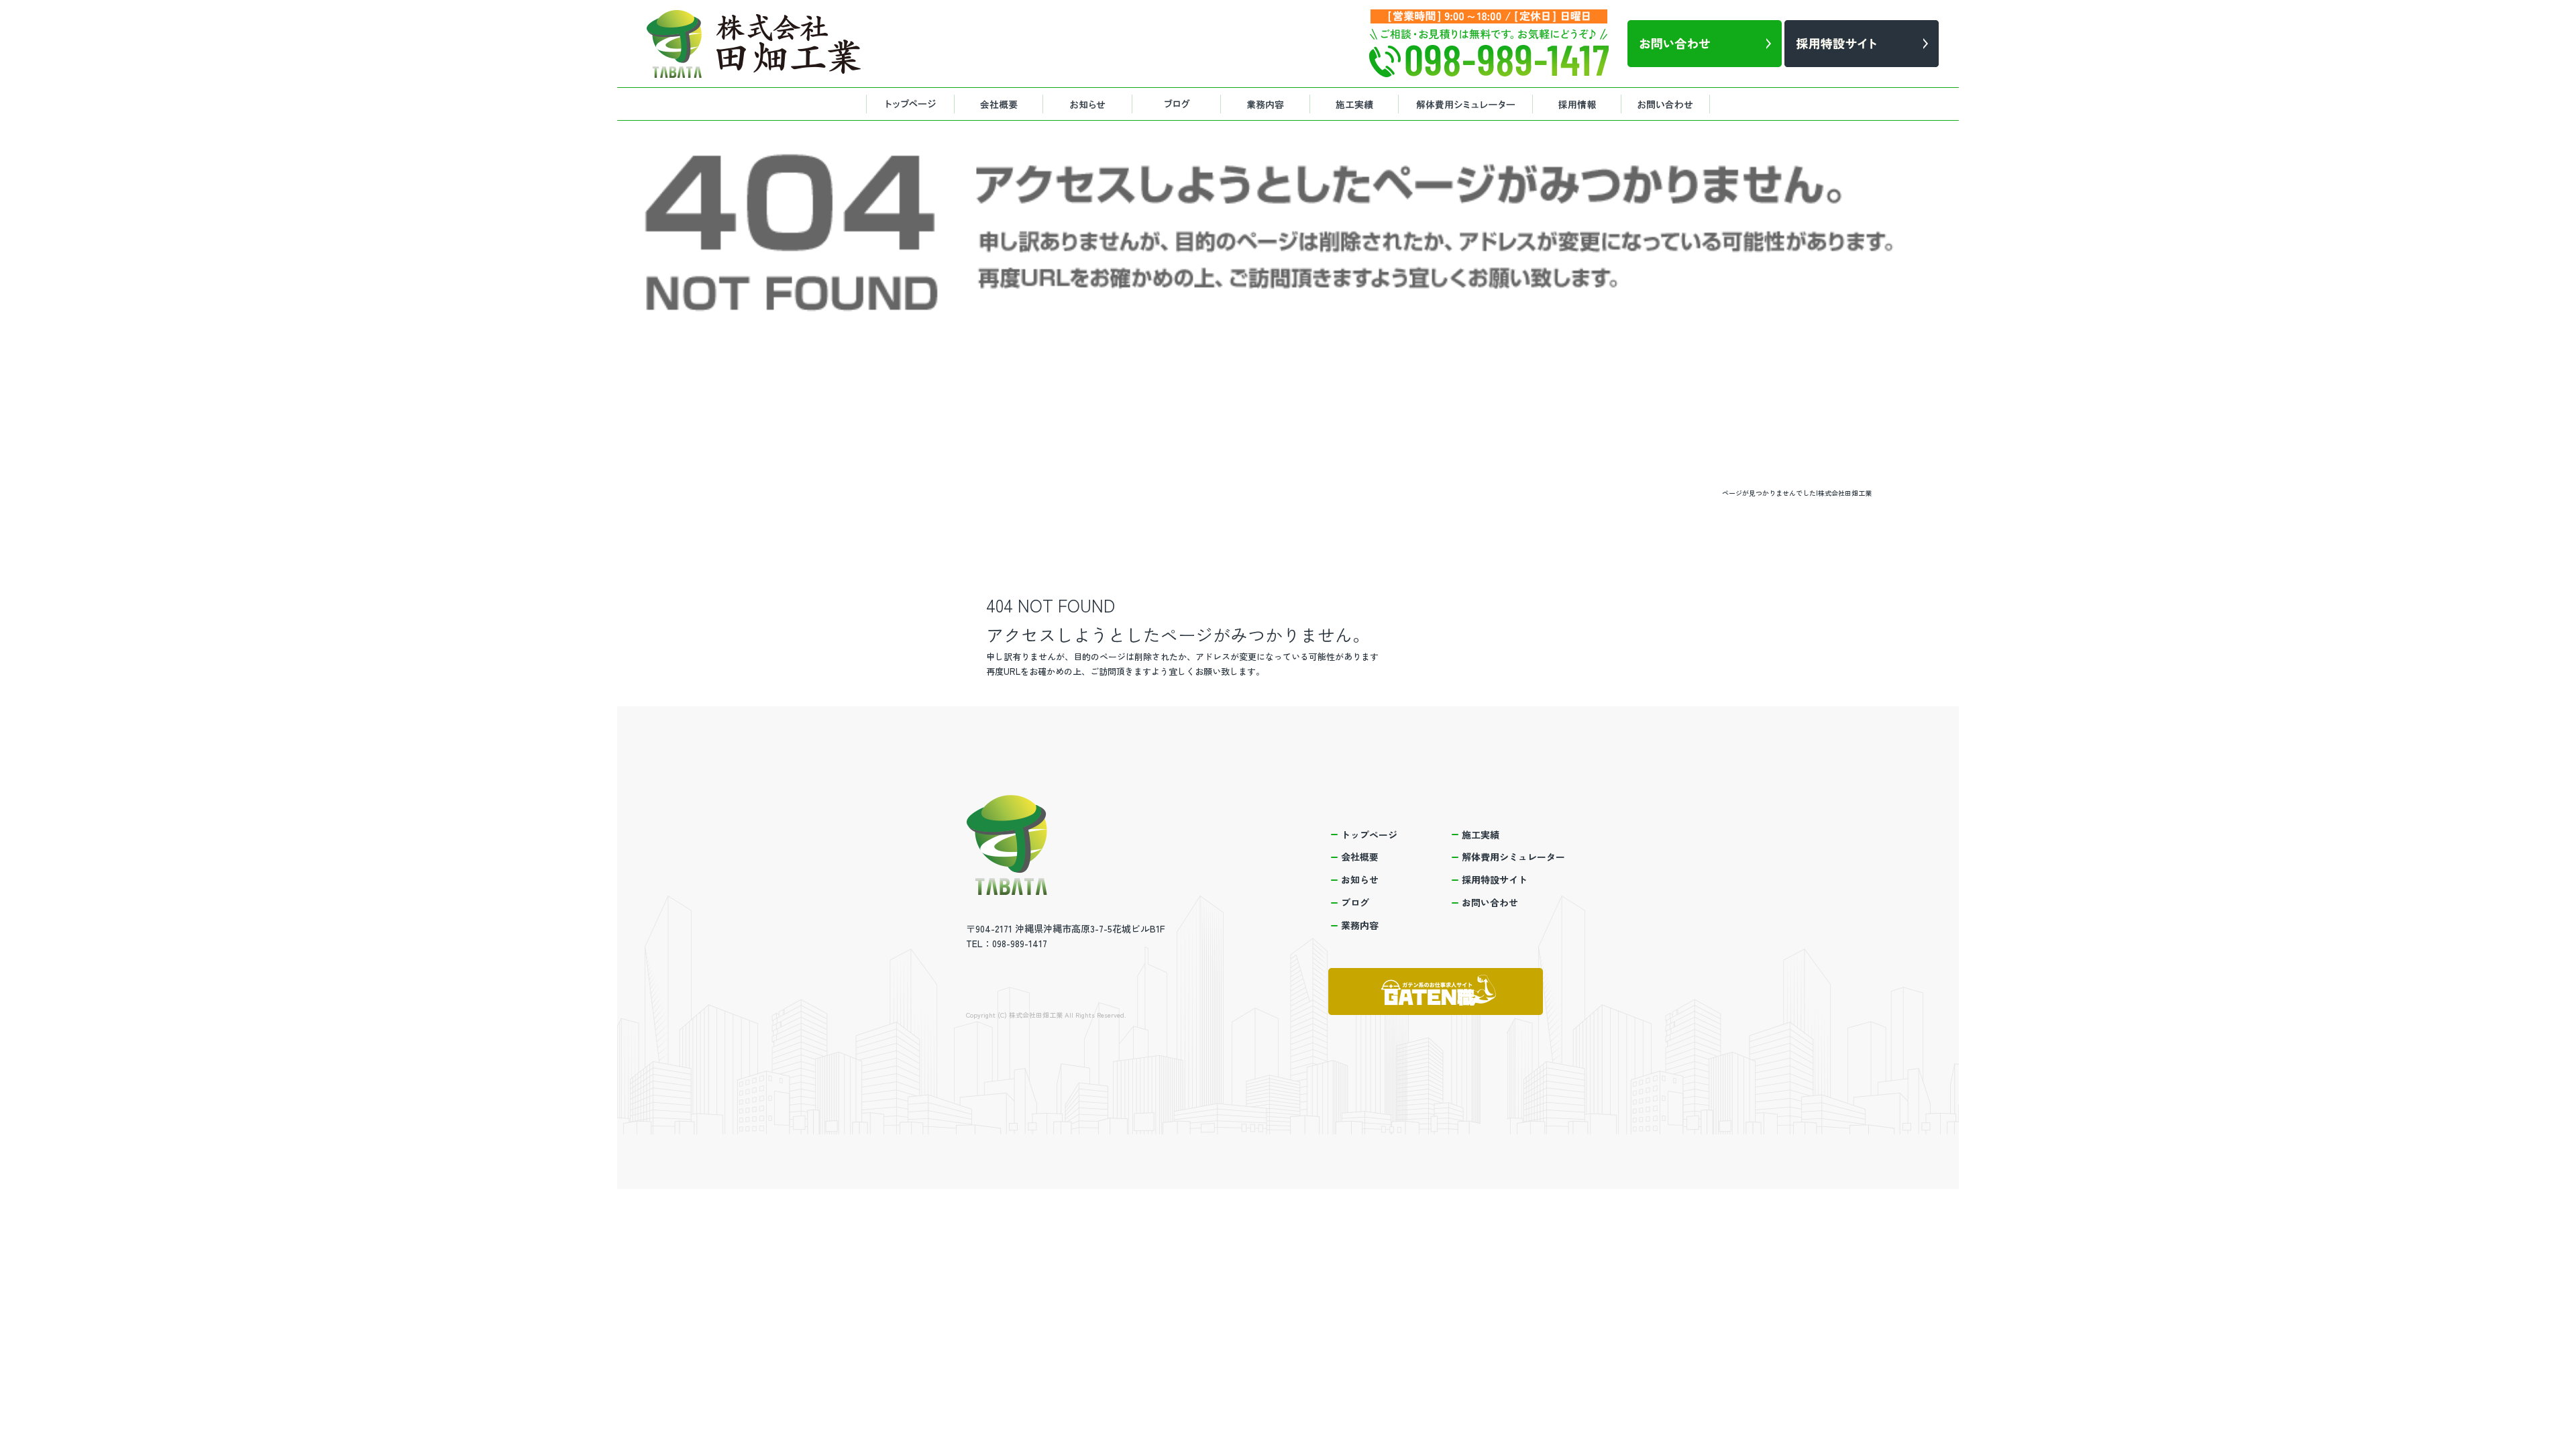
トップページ (909, 104)
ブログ (1181, 104)
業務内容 (1268, 104)
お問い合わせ (1670, 104)
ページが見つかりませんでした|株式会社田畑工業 (1797, 493)
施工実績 (1355, 104)
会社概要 (1000, 104)
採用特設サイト (1580, 104)
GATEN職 (1436, 991)
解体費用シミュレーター (1466, 104)
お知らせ (1090, 104)
